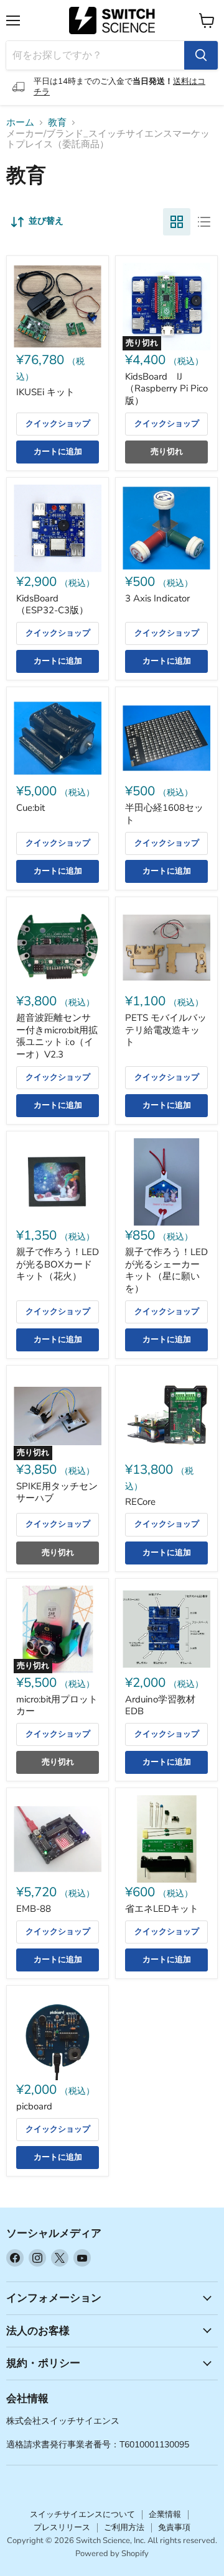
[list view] (204, 222)
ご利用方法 (124, 2528)
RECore (140, 1502)
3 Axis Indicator (157, 598)
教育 (57, 123)
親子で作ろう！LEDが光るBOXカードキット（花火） (58, 1264)
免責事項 (174, 2528)
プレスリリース (62, 2528)
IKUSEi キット (45, 392)
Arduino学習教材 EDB (160, 1706)
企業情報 (165, 2514)
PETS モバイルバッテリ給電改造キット (166, 1030)
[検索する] (201, 55)
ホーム (20, 123)
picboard (34, 2106)
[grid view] (177, 222)
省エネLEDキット (162, 1909)
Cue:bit (30, 808)
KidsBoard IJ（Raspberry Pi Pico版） (166, 389)
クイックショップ (58, 424)
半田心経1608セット (164, 814)
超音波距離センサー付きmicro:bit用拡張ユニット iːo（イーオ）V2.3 (57, 1036)
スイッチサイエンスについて (82, 2514)
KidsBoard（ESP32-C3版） (52, 605)
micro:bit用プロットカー (57, 1706)
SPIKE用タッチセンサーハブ (57, 1492)
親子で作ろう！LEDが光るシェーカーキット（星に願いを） (166, 1270)
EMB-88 (34, 1909)
